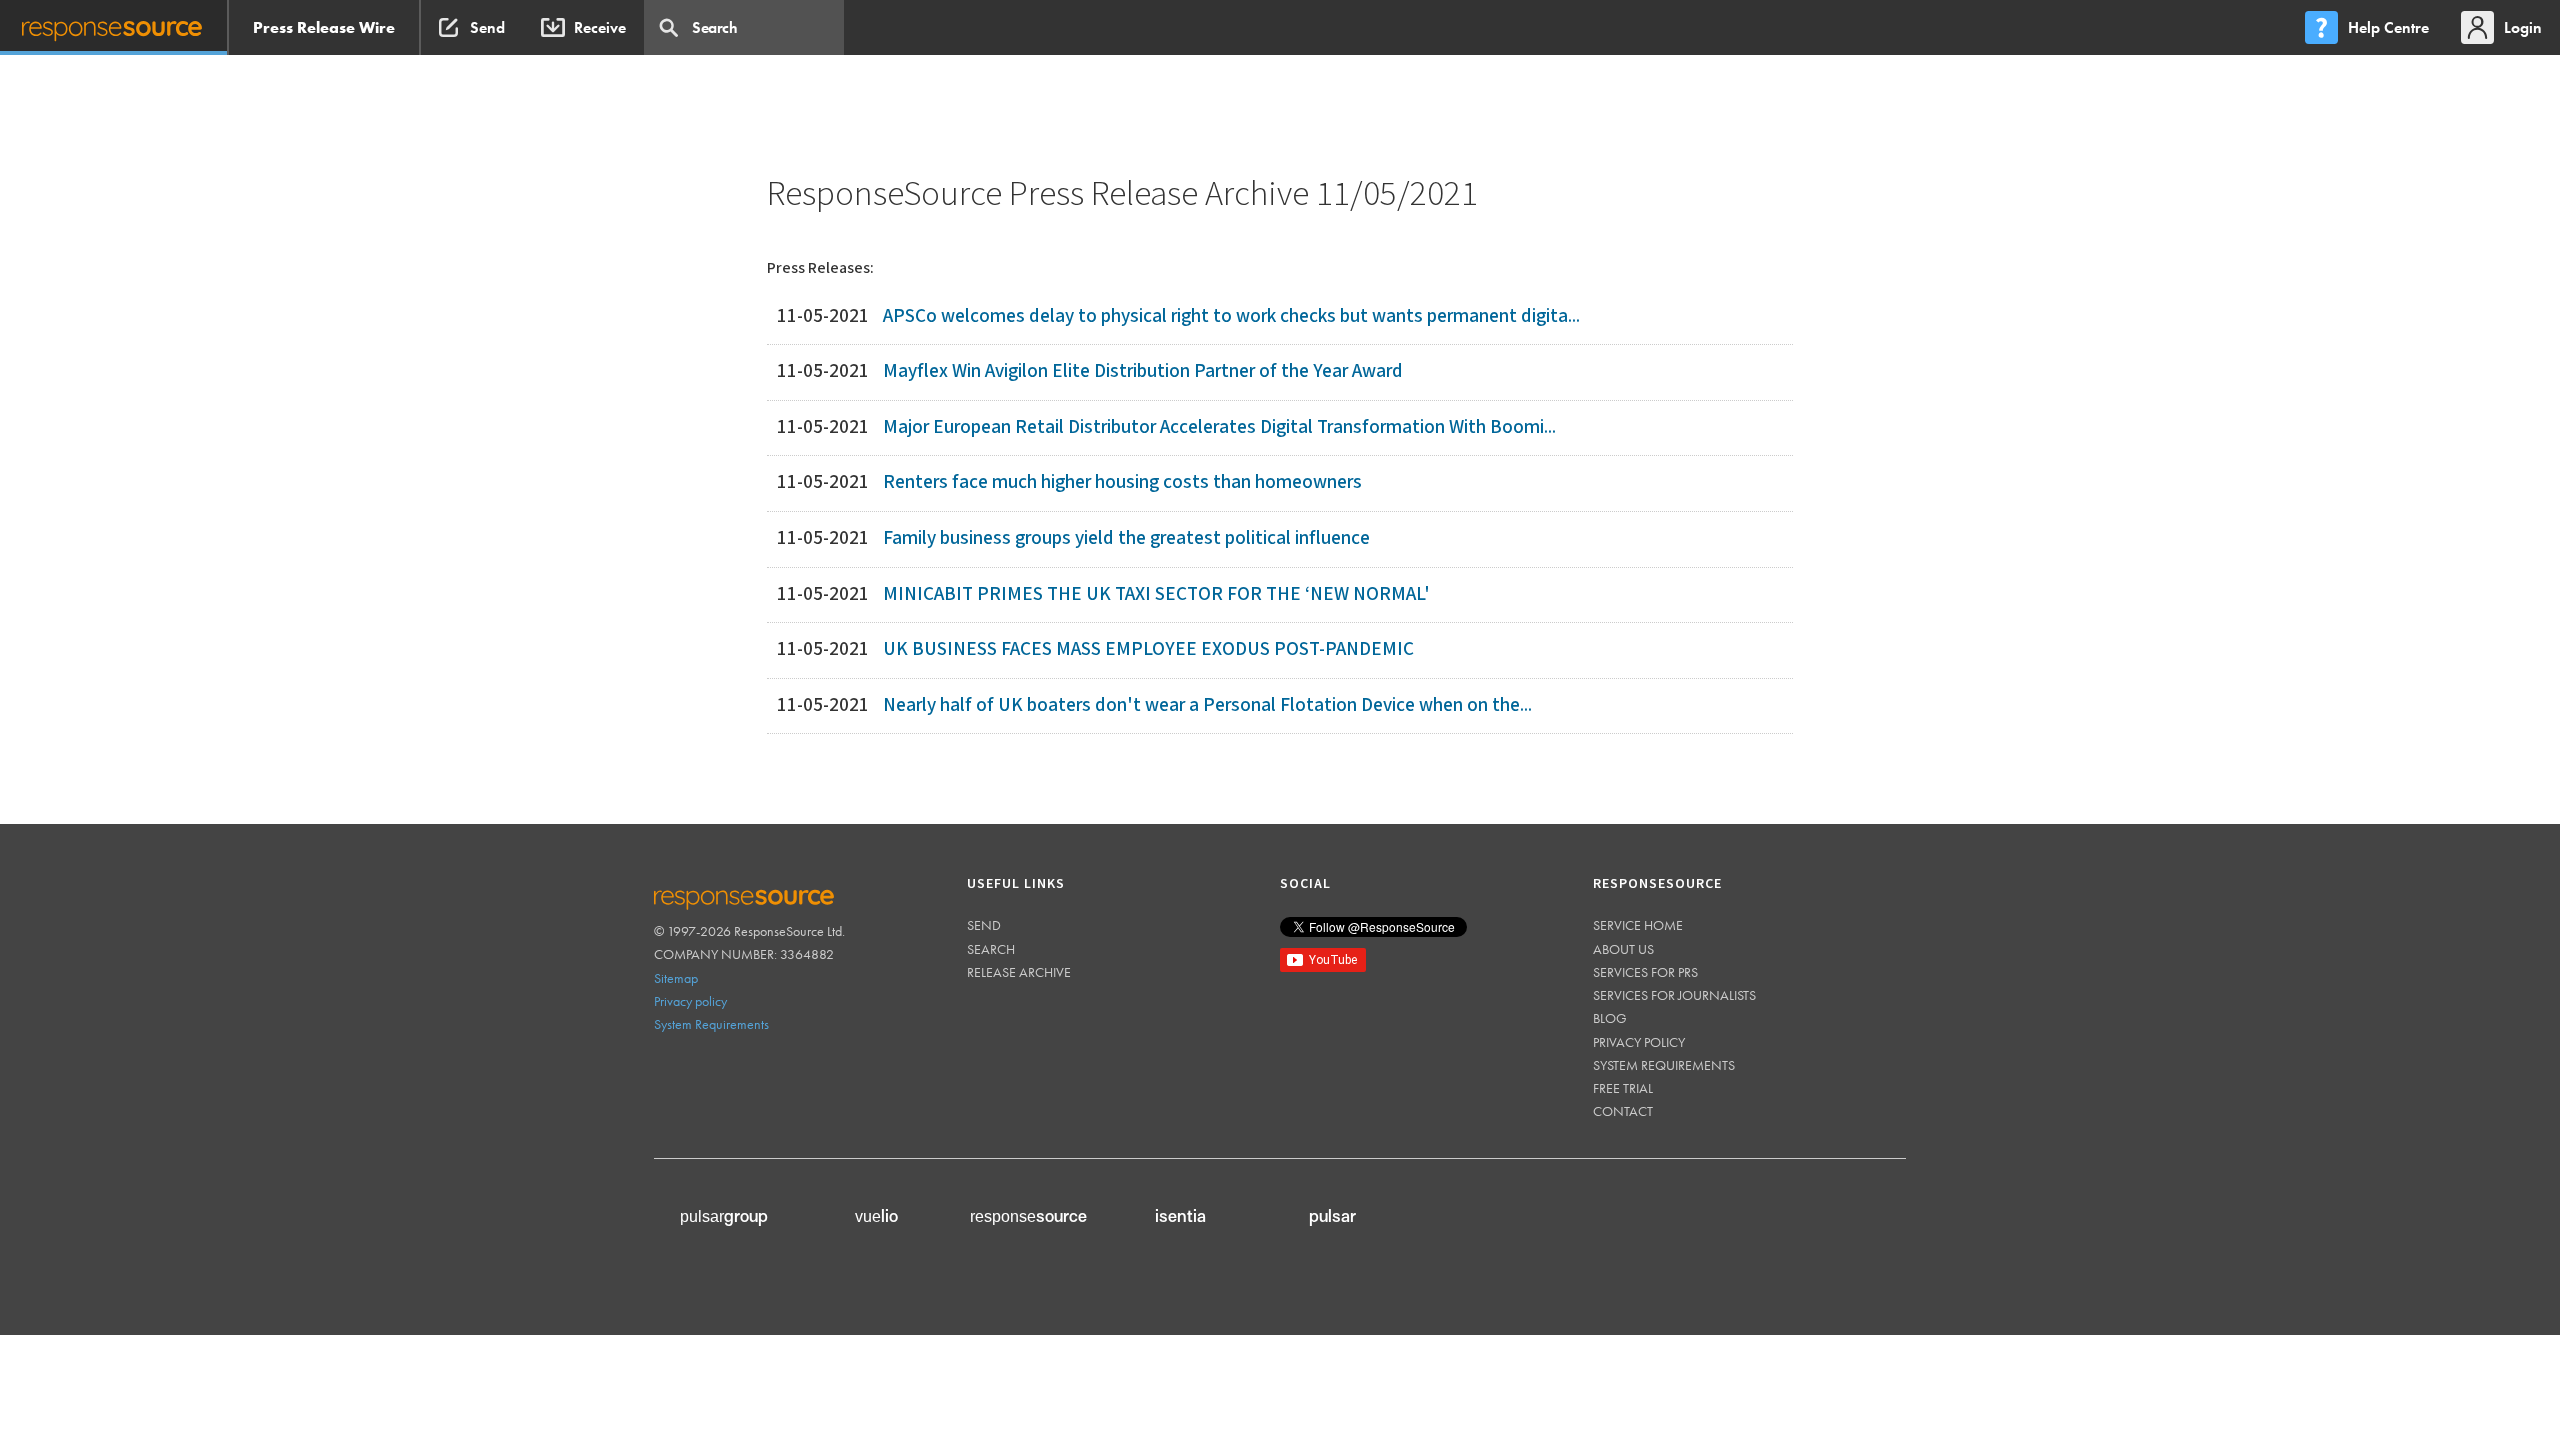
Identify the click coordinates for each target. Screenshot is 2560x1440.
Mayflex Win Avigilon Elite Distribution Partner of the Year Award (1143, 371)
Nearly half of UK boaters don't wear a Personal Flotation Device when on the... (1207, 705)
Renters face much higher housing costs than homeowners (1122, 482)
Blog (1610, 1018)
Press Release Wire (324, 27)
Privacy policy (690, 1001)
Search (991, 949)
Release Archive (1019, 972)
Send (984, 925)
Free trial (1623, 1088)
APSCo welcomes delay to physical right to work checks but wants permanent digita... (1231, 316)
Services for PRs (1645, 972)
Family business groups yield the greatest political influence (1126, 538)
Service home (1638, 925)
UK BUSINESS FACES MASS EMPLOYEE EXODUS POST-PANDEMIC (1148, 649)
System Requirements (711, 1024)
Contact (1623, 1111)
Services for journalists (1674, 995)
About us (1623, 949)
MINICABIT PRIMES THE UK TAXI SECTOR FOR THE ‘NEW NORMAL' (1156, 594)
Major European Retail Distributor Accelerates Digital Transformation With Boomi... (1219, 427)
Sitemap (676, 978)
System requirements (1664, 1065)
